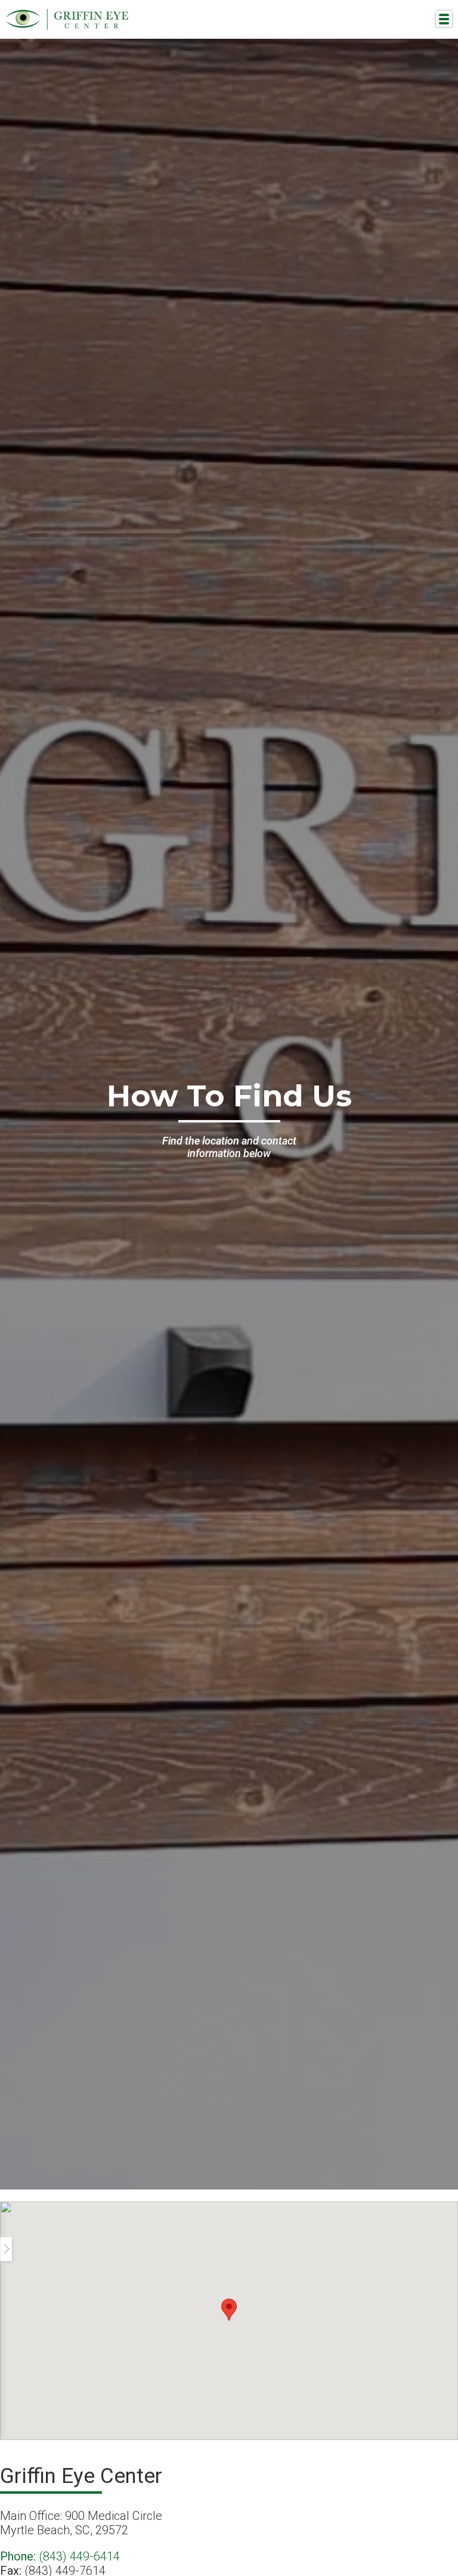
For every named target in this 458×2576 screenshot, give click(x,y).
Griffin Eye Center (67, 19)
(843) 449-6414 (60, 2556)
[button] (229, 2310)
